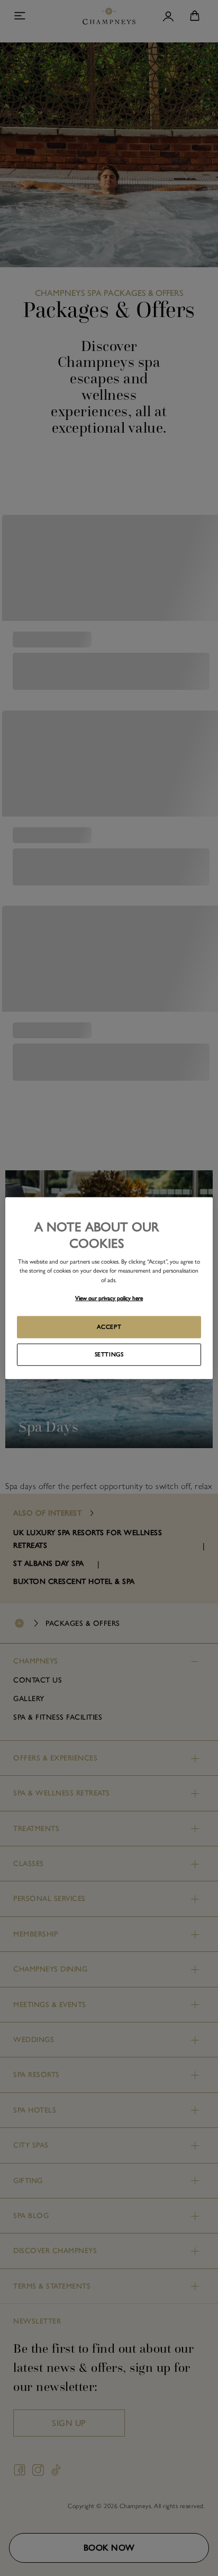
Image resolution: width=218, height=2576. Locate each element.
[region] (109, 1288)
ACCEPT (109, 1326)
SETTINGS (109, 1354)
